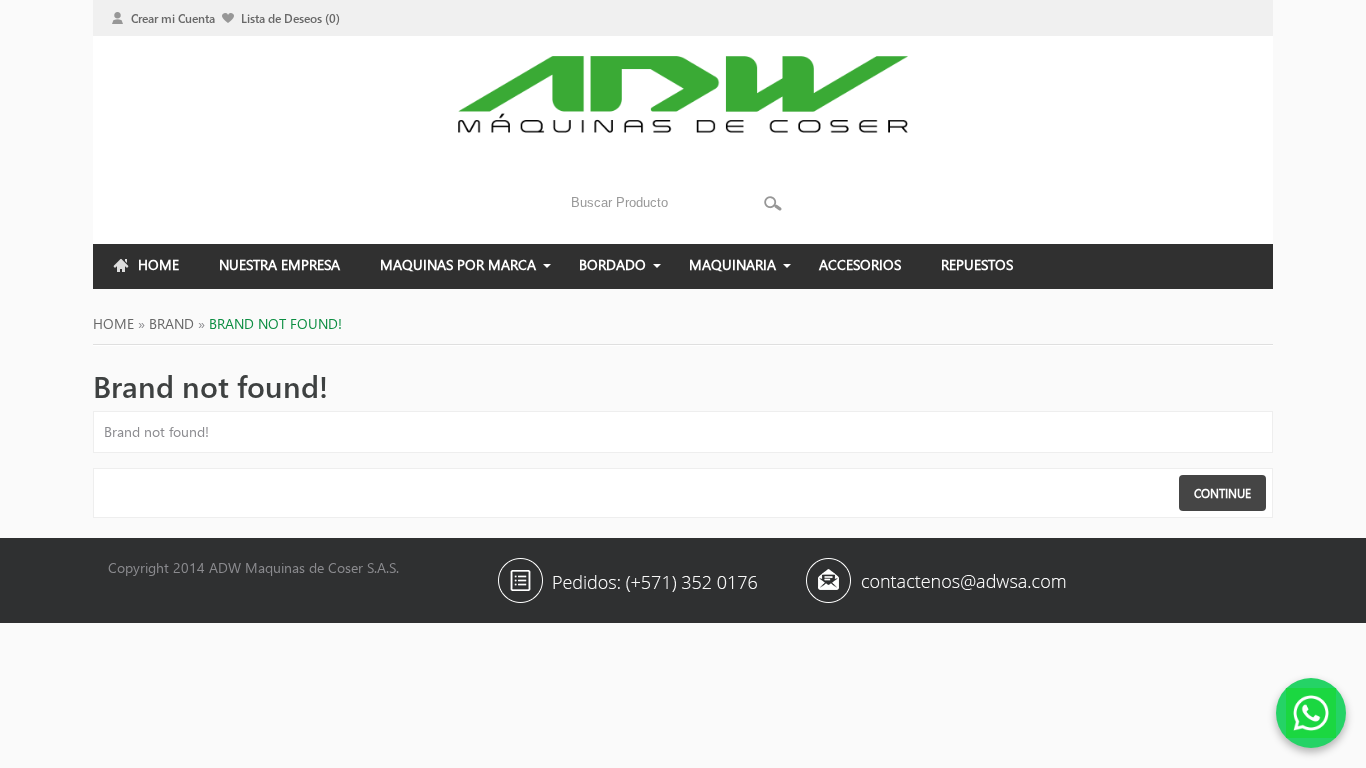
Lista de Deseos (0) (290, 18)
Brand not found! (275, 323)
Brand (171, 323)
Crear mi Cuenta (173, 18)
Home (113, 323)
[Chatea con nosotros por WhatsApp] (1311, 713)
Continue (1222, 493)
